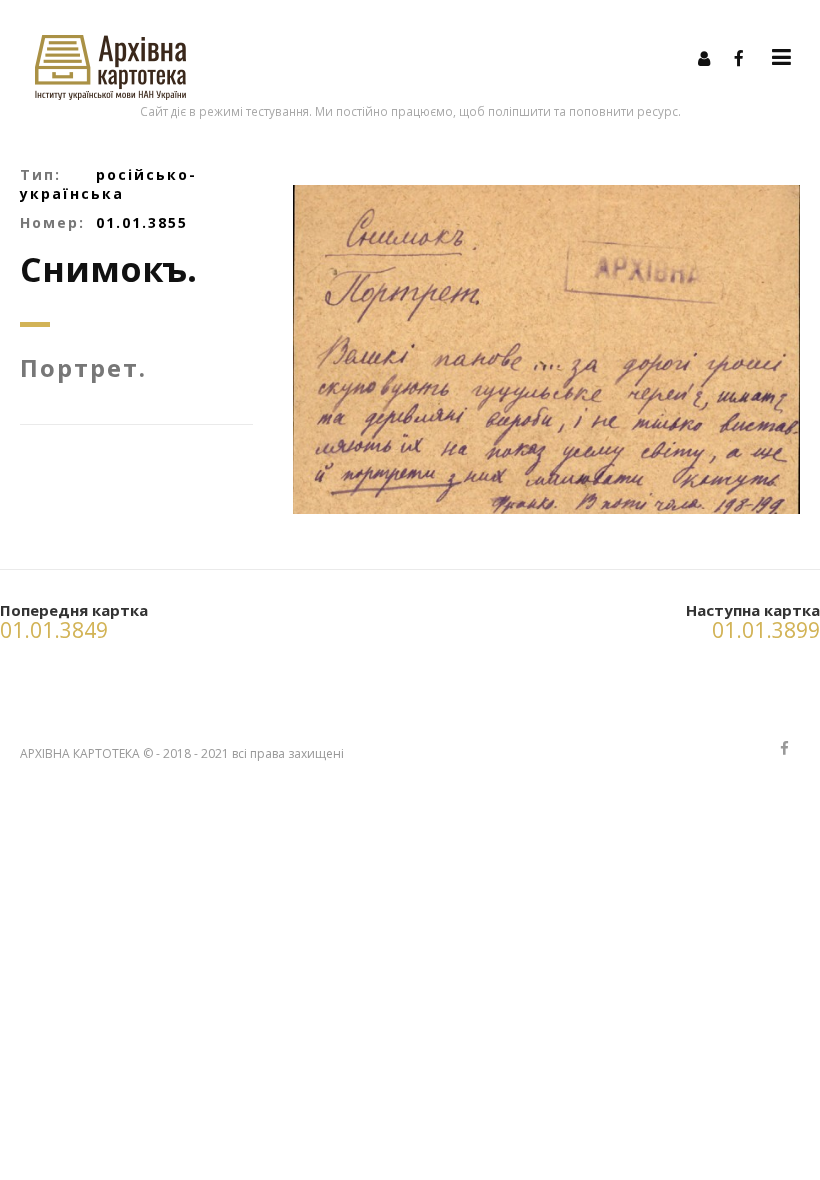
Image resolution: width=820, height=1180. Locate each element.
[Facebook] (739, 58)
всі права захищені (288, 753)
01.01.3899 (766, 630)
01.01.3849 (54, 630)
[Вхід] (704, 58)
